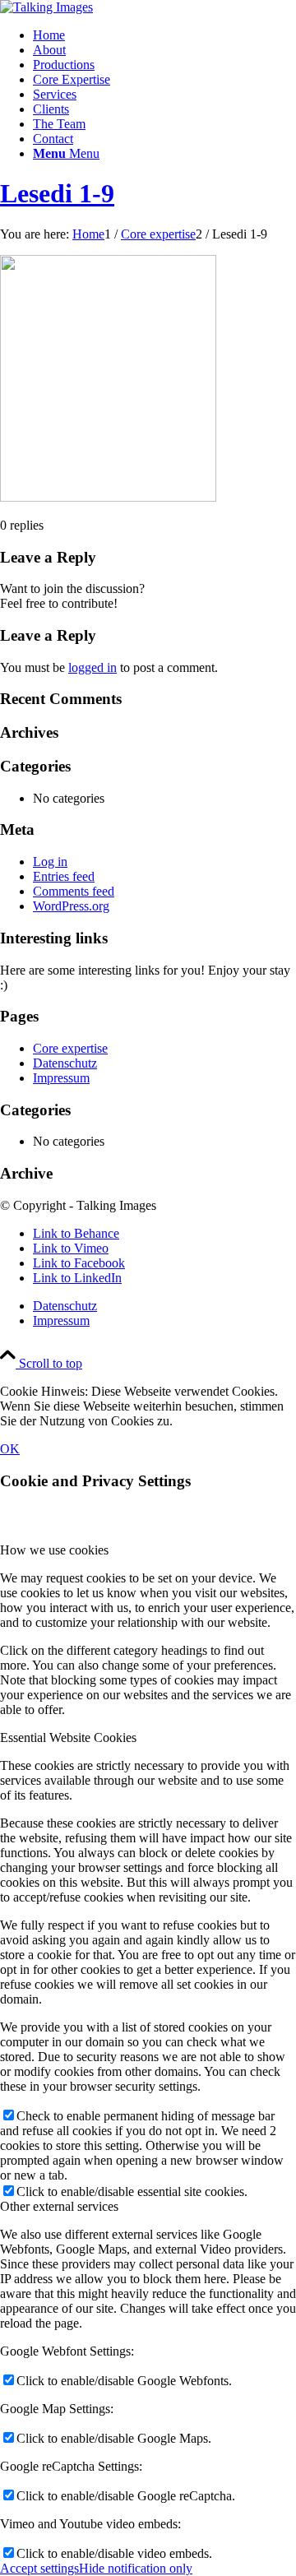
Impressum (61, 1078)
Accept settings (39, 2568)
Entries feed (64, 876)
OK (10, 1449)
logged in (92, 667)
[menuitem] (164, 35)
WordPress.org (71, 906)
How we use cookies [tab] (54, 1550)
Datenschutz (65, 1063)
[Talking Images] (46, 7)
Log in (50, 862)
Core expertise (70, 1048)
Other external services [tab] (59, 2206)
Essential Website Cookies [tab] (68, 1737)
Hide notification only (136, 2568)
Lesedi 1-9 (57, 193)
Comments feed (74, 891)
